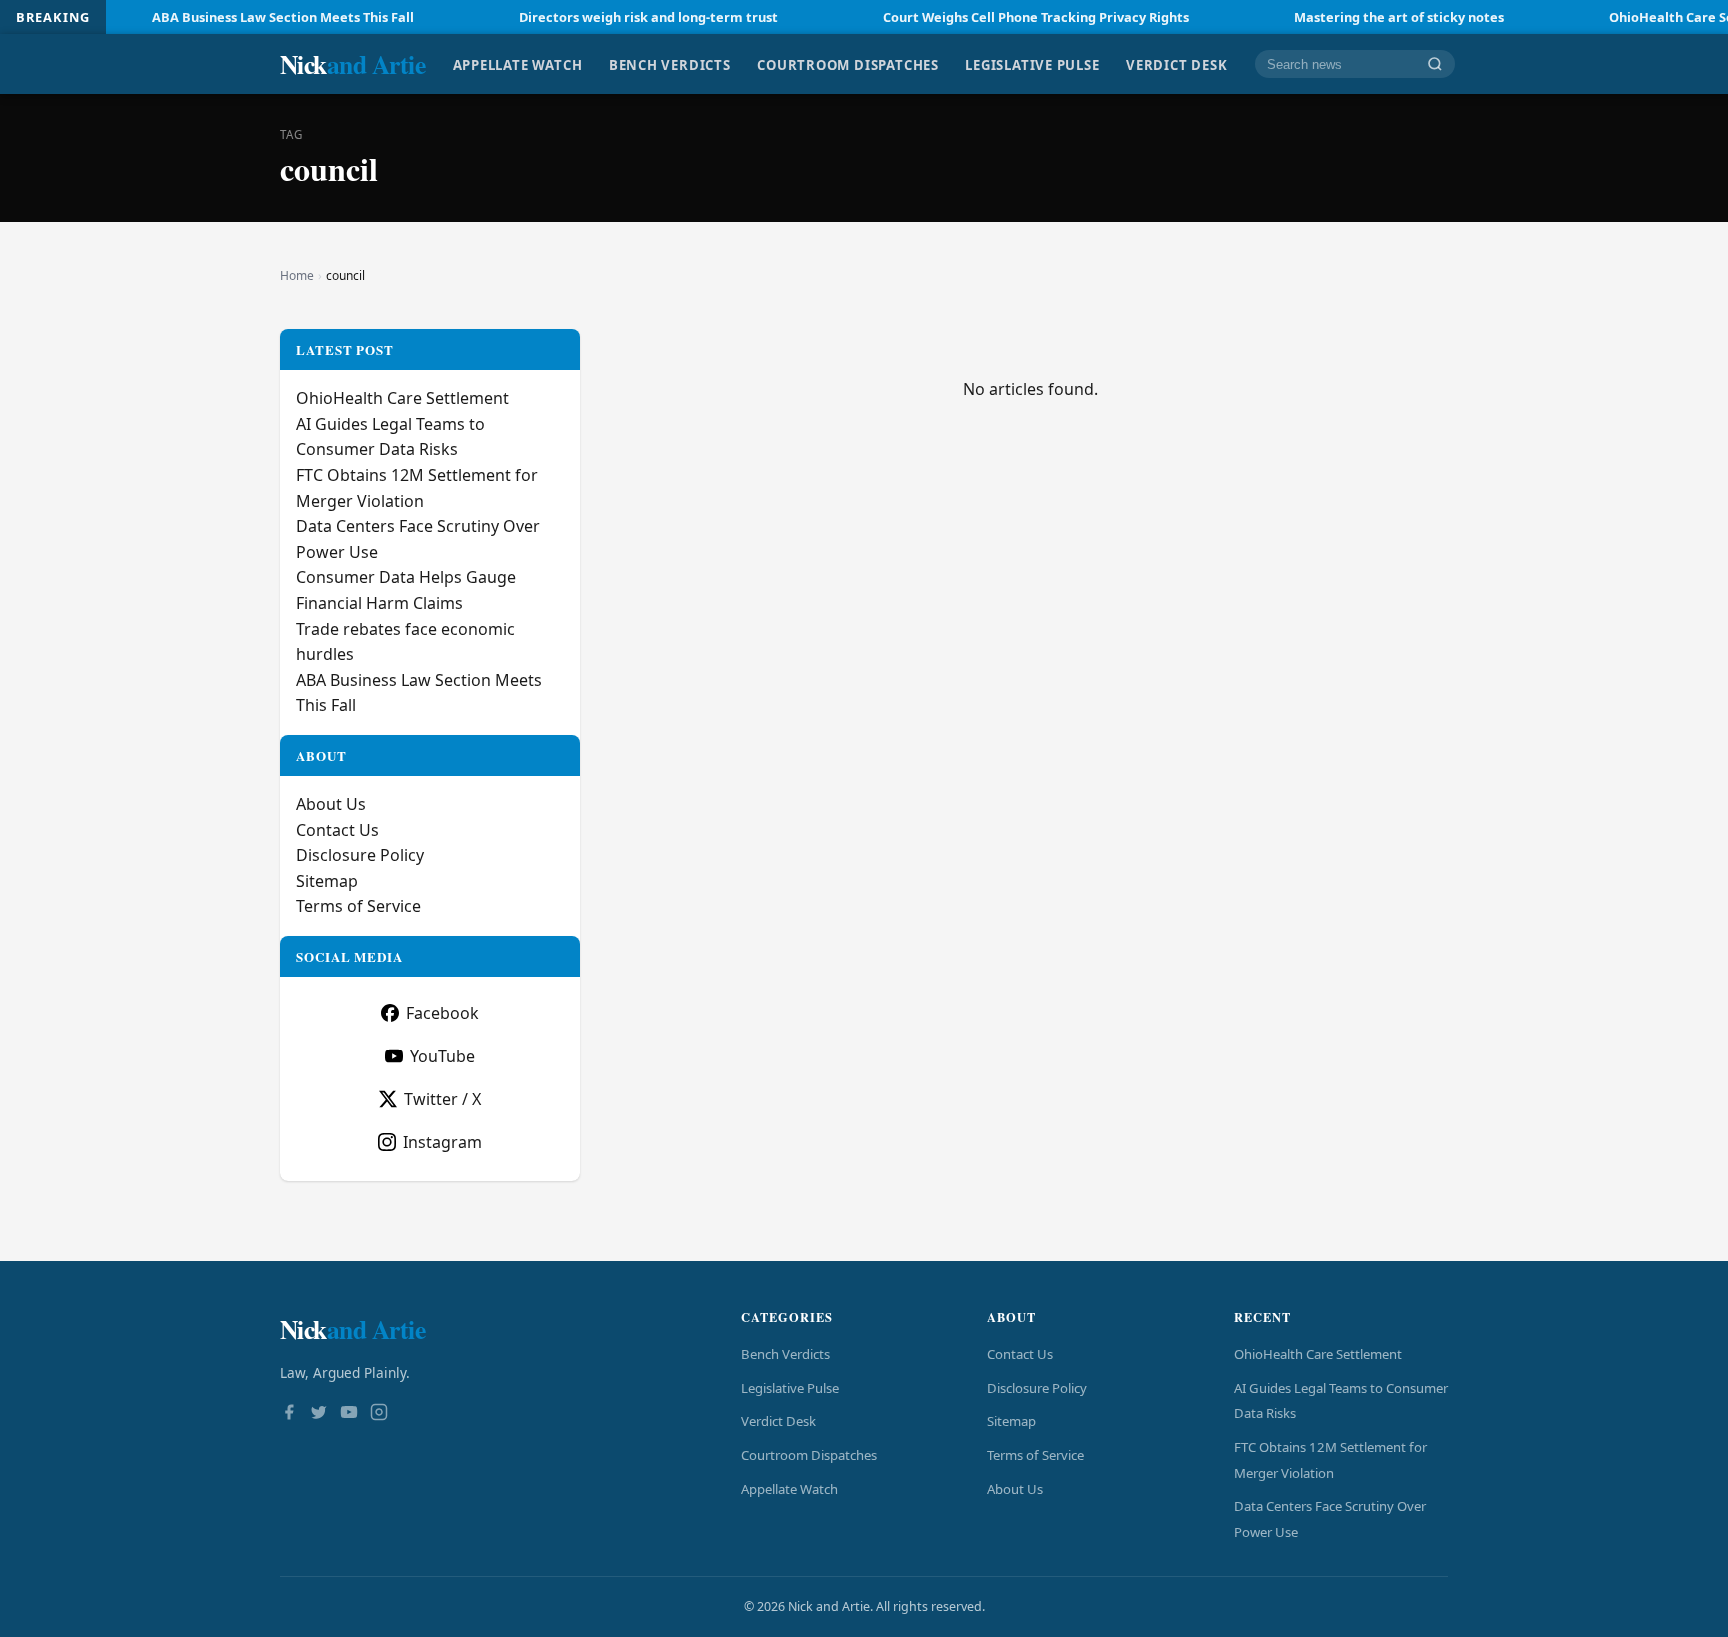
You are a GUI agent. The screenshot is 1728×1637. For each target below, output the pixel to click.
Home (297, 275)
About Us (331, 804)
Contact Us (337, 830)
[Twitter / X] (319, 1414)
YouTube (442, 1056)
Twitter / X (442, 1099)
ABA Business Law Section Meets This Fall (235, 17)
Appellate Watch (518, 64)
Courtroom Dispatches (848, 64)
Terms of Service (358, 906)
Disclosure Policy (360, 855)
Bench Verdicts (670, 64)
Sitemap (327, 881)
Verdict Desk (1176, 64)
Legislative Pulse (1032, 64)
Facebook (442, 1013)
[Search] (1435, 64)
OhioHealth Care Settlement (402, 398)
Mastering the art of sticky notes (1351, 17)
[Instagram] (379, 1414)
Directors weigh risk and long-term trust (600, 17)
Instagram (442, 1142)
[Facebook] (289, 1414)
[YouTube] (349, 1414)
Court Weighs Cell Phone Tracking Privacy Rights (988, 17)
